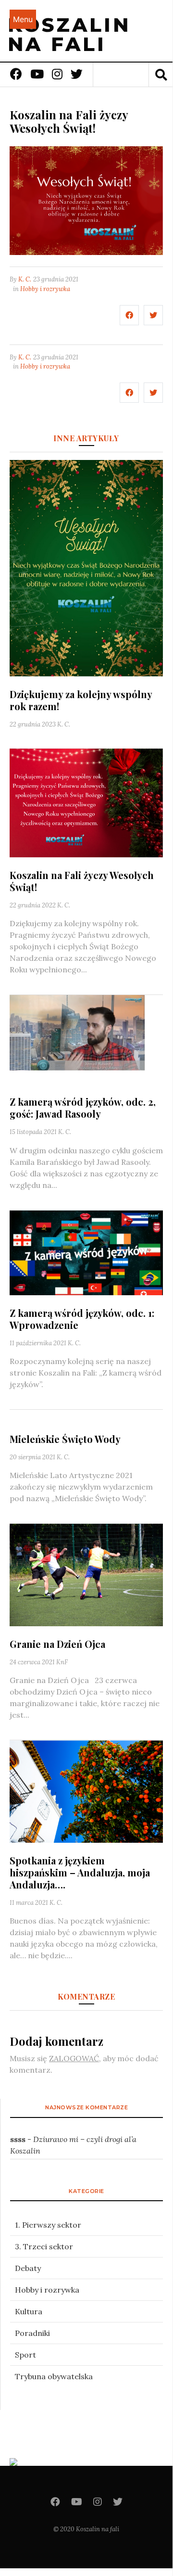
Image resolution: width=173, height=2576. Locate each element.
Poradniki (32, 2333)
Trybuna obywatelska (54, 2376)
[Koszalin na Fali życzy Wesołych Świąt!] (86, 802)
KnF (62, 1662)
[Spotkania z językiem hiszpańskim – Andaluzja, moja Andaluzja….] (86, 1790)
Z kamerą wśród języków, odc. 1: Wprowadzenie (82, 1319)
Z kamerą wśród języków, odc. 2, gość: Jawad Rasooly (83, 1108)
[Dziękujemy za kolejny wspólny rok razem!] (86, 567)
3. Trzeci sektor (44, 2246)
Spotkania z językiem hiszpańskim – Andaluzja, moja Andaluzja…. (80, 1872)
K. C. (25, 279)
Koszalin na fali (69, 34)
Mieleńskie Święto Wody (65, 1439)
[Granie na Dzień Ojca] (86, 1574)
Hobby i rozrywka (45, 289)
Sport (25, 2355)
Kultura (29, 2311)
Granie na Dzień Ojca (57, 1644)
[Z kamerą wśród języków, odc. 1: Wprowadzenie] (86, 1252)
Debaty (28, 2268)
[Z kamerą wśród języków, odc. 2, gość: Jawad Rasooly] (86, 1039)
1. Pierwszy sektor (48, 2225)
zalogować (74, 2058)
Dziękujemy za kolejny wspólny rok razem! (81, 700)
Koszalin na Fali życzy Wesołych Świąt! (82, 881)
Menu (23, 19)
